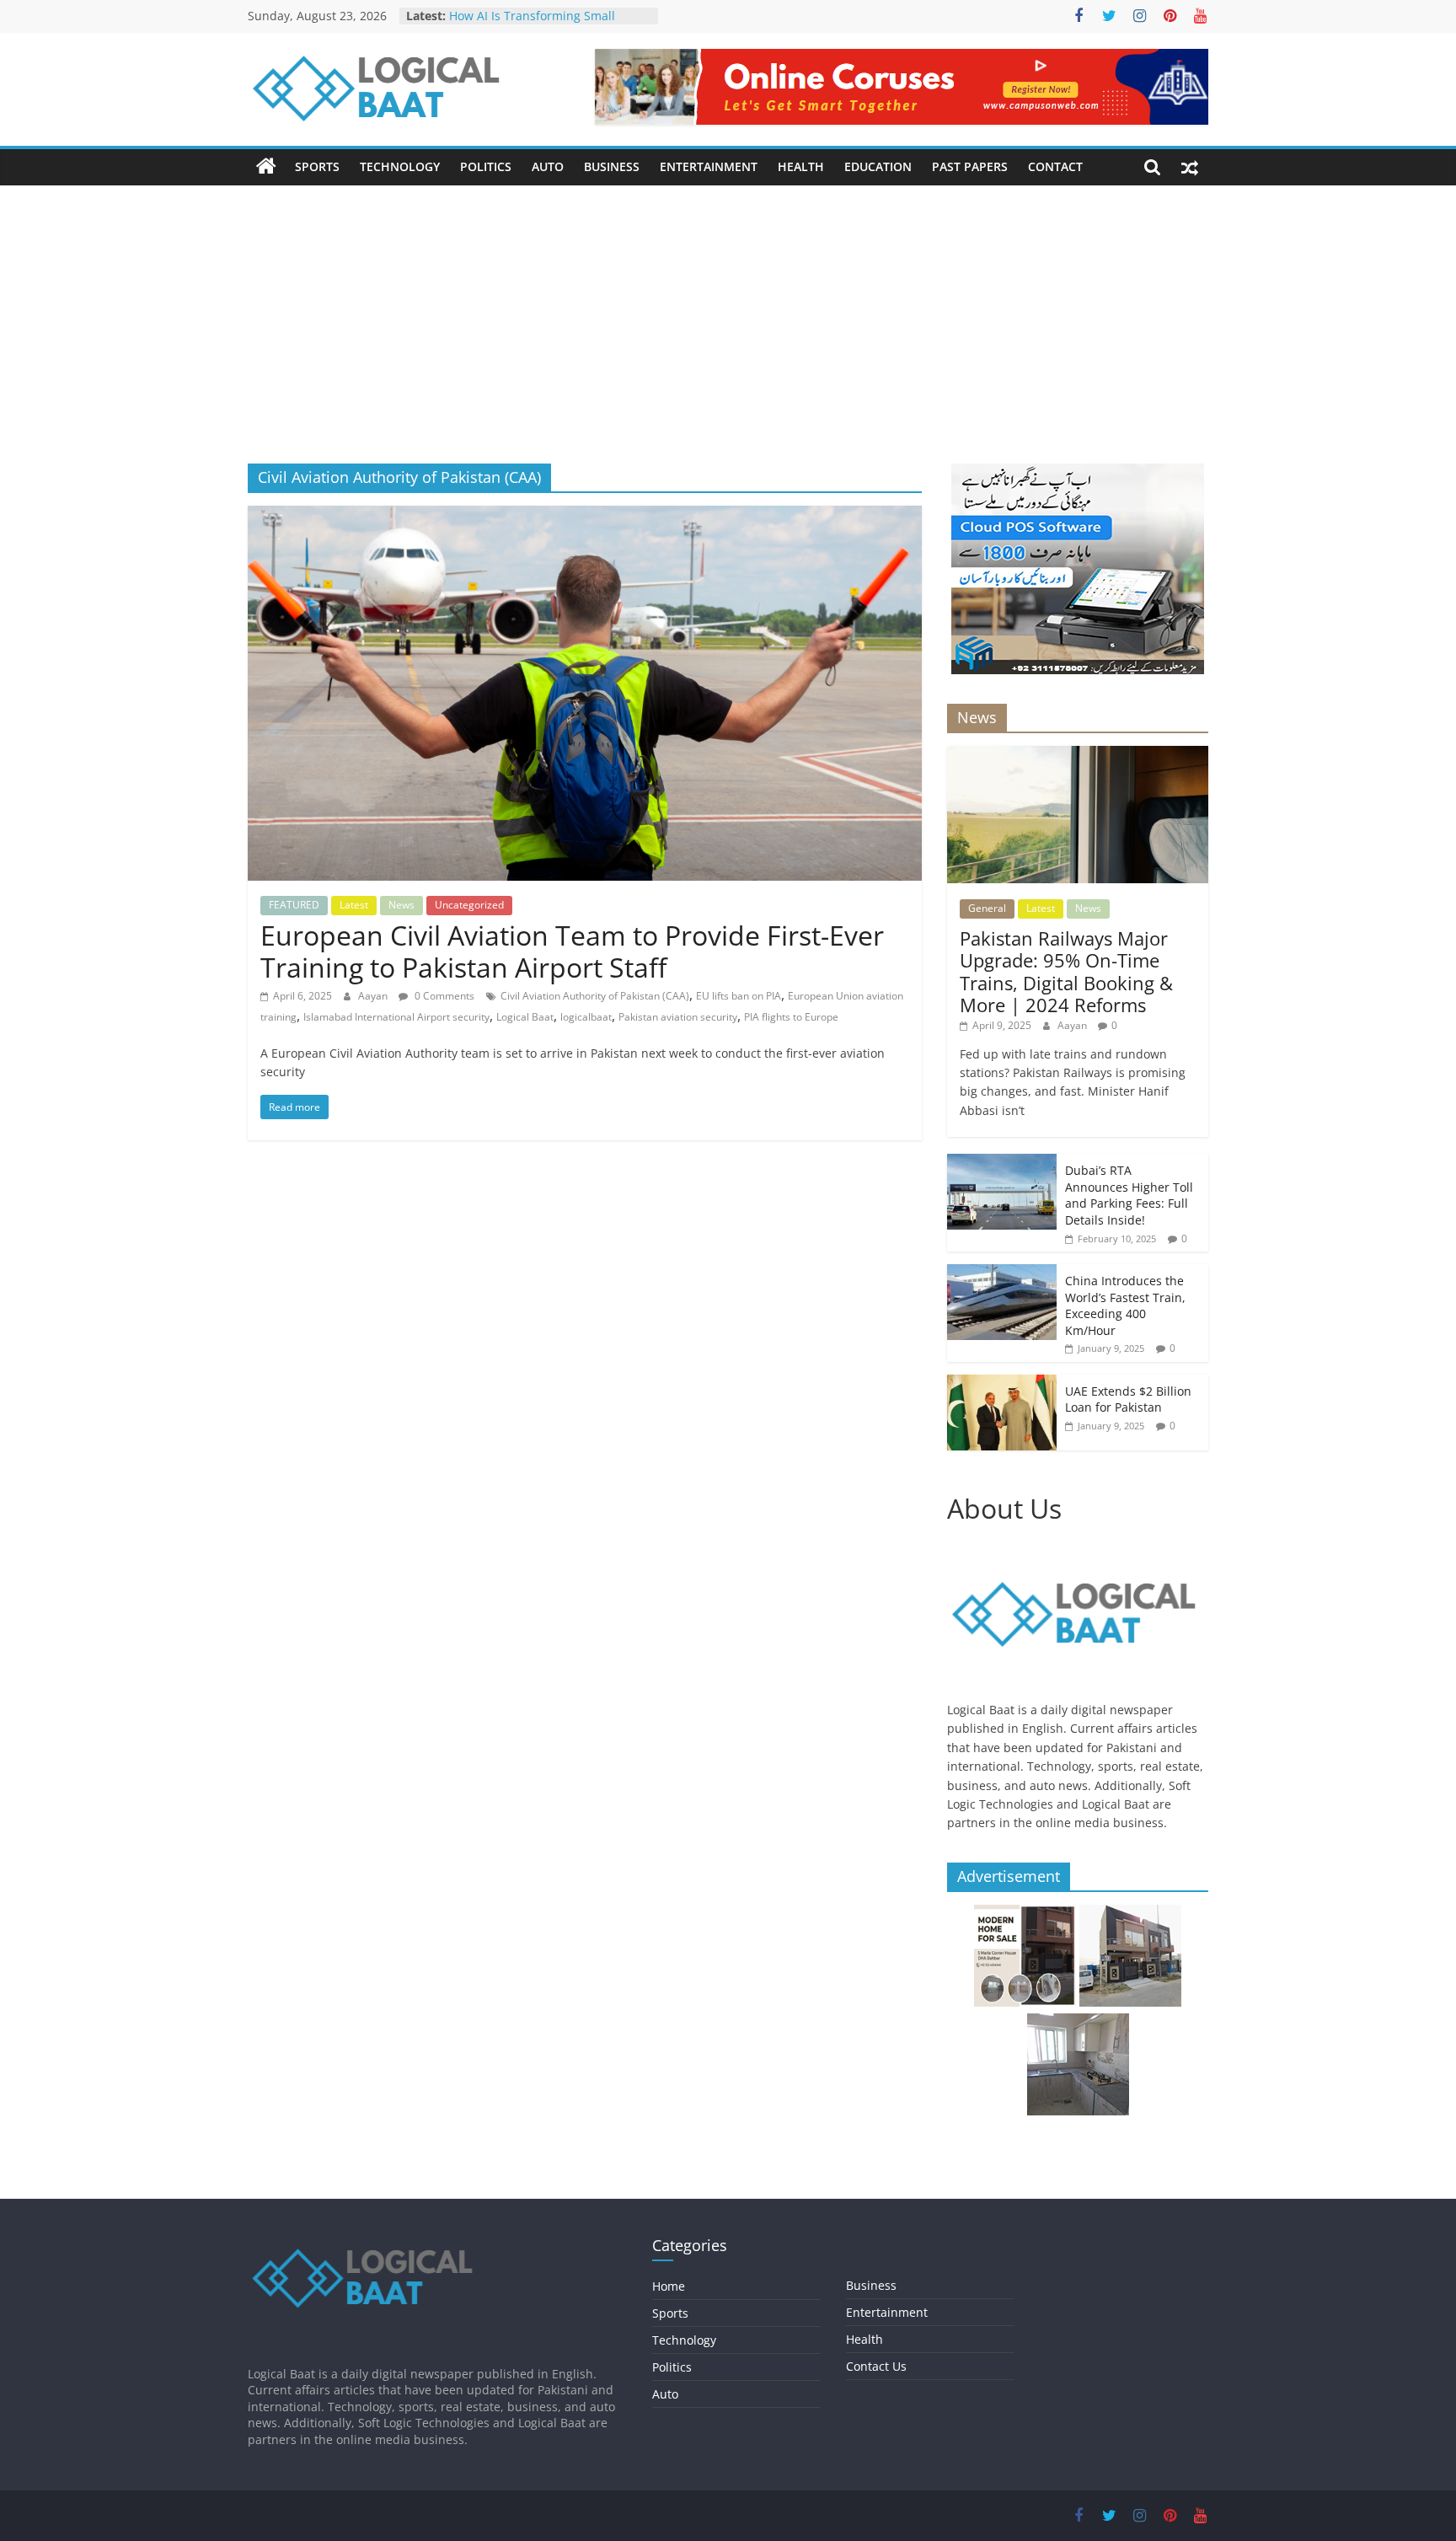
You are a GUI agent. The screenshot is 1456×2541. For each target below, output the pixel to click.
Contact (1055, 166)
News (401, 905)
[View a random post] (1190, 167)
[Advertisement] (728, 337)
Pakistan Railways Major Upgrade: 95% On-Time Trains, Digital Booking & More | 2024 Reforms (1066, 971)
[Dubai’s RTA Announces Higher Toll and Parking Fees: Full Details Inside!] (1002, 1163)
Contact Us (876, 2366)
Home (669, 2286)
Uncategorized (469, 905)
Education (878, 166)
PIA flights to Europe (791, 1017)
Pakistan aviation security (678, 1017)
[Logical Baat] (266, 167)
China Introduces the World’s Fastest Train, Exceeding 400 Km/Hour (1125, 1305)
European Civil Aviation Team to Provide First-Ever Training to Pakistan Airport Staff (572, 951)
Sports (317, 166)
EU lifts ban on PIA (739, 996)
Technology (400, 166)
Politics (486, 166)
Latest (354, 905)
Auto (548, 166)
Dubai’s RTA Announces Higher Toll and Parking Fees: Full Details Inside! (1129, 1195)
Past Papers (970, 166)
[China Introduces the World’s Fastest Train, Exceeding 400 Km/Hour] (1002, 1273)
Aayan (374, 996)
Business (612, 166)
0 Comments (443, 996)
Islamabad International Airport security (396, 1017)
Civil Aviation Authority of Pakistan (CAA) (595, 996)
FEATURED (294, 905)
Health (801, 166)
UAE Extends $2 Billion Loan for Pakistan (1128, 1399)
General (987, 908)
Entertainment (709, 166)
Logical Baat (525, 1017)
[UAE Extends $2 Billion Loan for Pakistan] (1002, 1383)
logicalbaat (586, 1017)
